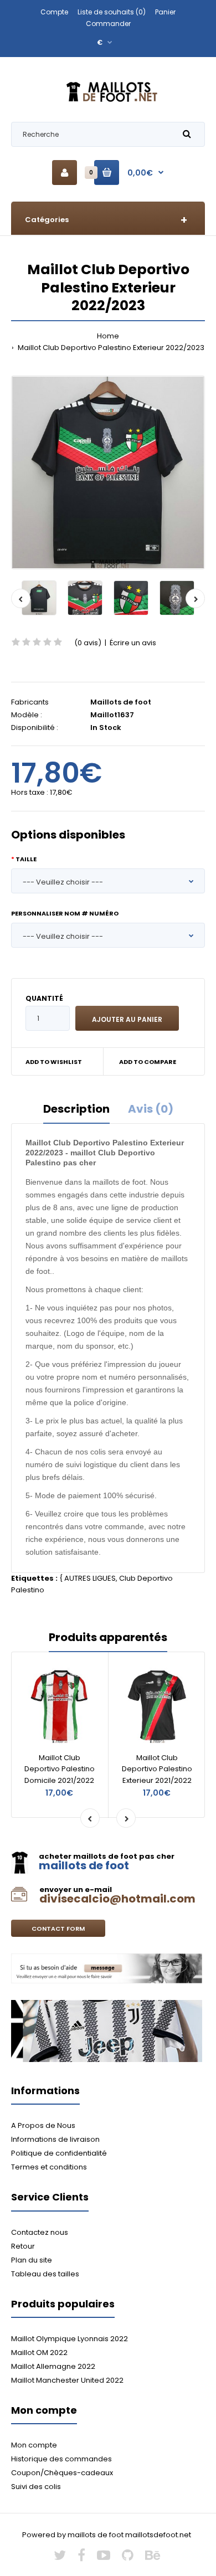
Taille (26, 859)
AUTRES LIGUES (90, 1578)
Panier (165, 12)
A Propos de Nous (43, 2125)
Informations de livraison (55, 2139)
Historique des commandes (61, 2459)
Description (76, 1109)
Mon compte (34, 2445)
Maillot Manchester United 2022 (67, 2380)
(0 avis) (88, 643)
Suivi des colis (36, 2487)
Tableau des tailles (45, 2274)
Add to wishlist (54, 1062)
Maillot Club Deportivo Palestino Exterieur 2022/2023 (110, 348)
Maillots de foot (121, 702)
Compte (54, 12)
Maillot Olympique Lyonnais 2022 (70, 2339)
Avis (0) (151, 1109)
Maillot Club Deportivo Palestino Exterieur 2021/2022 (157, 1769)
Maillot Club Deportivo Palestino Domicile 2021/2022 (60, 1769)
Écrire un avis (133, 643)
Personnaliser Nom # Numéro (65, 913)
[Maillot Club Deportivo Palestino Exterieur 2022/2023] (108, 472)
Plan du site (32, 2260)
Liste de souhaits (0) (112, 12)
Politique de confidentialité (59, 2153)
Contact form (58, 1929)
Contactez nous (40, 2232)
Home (108, 336)
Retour (23, 2246)
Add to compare (148, 1062)
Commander (108, 24)
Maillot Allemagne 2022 (53, 2366)
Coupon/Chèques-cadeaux (62, 2473)
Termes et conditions (49, 2167)
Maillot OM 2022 (39, 2353)
